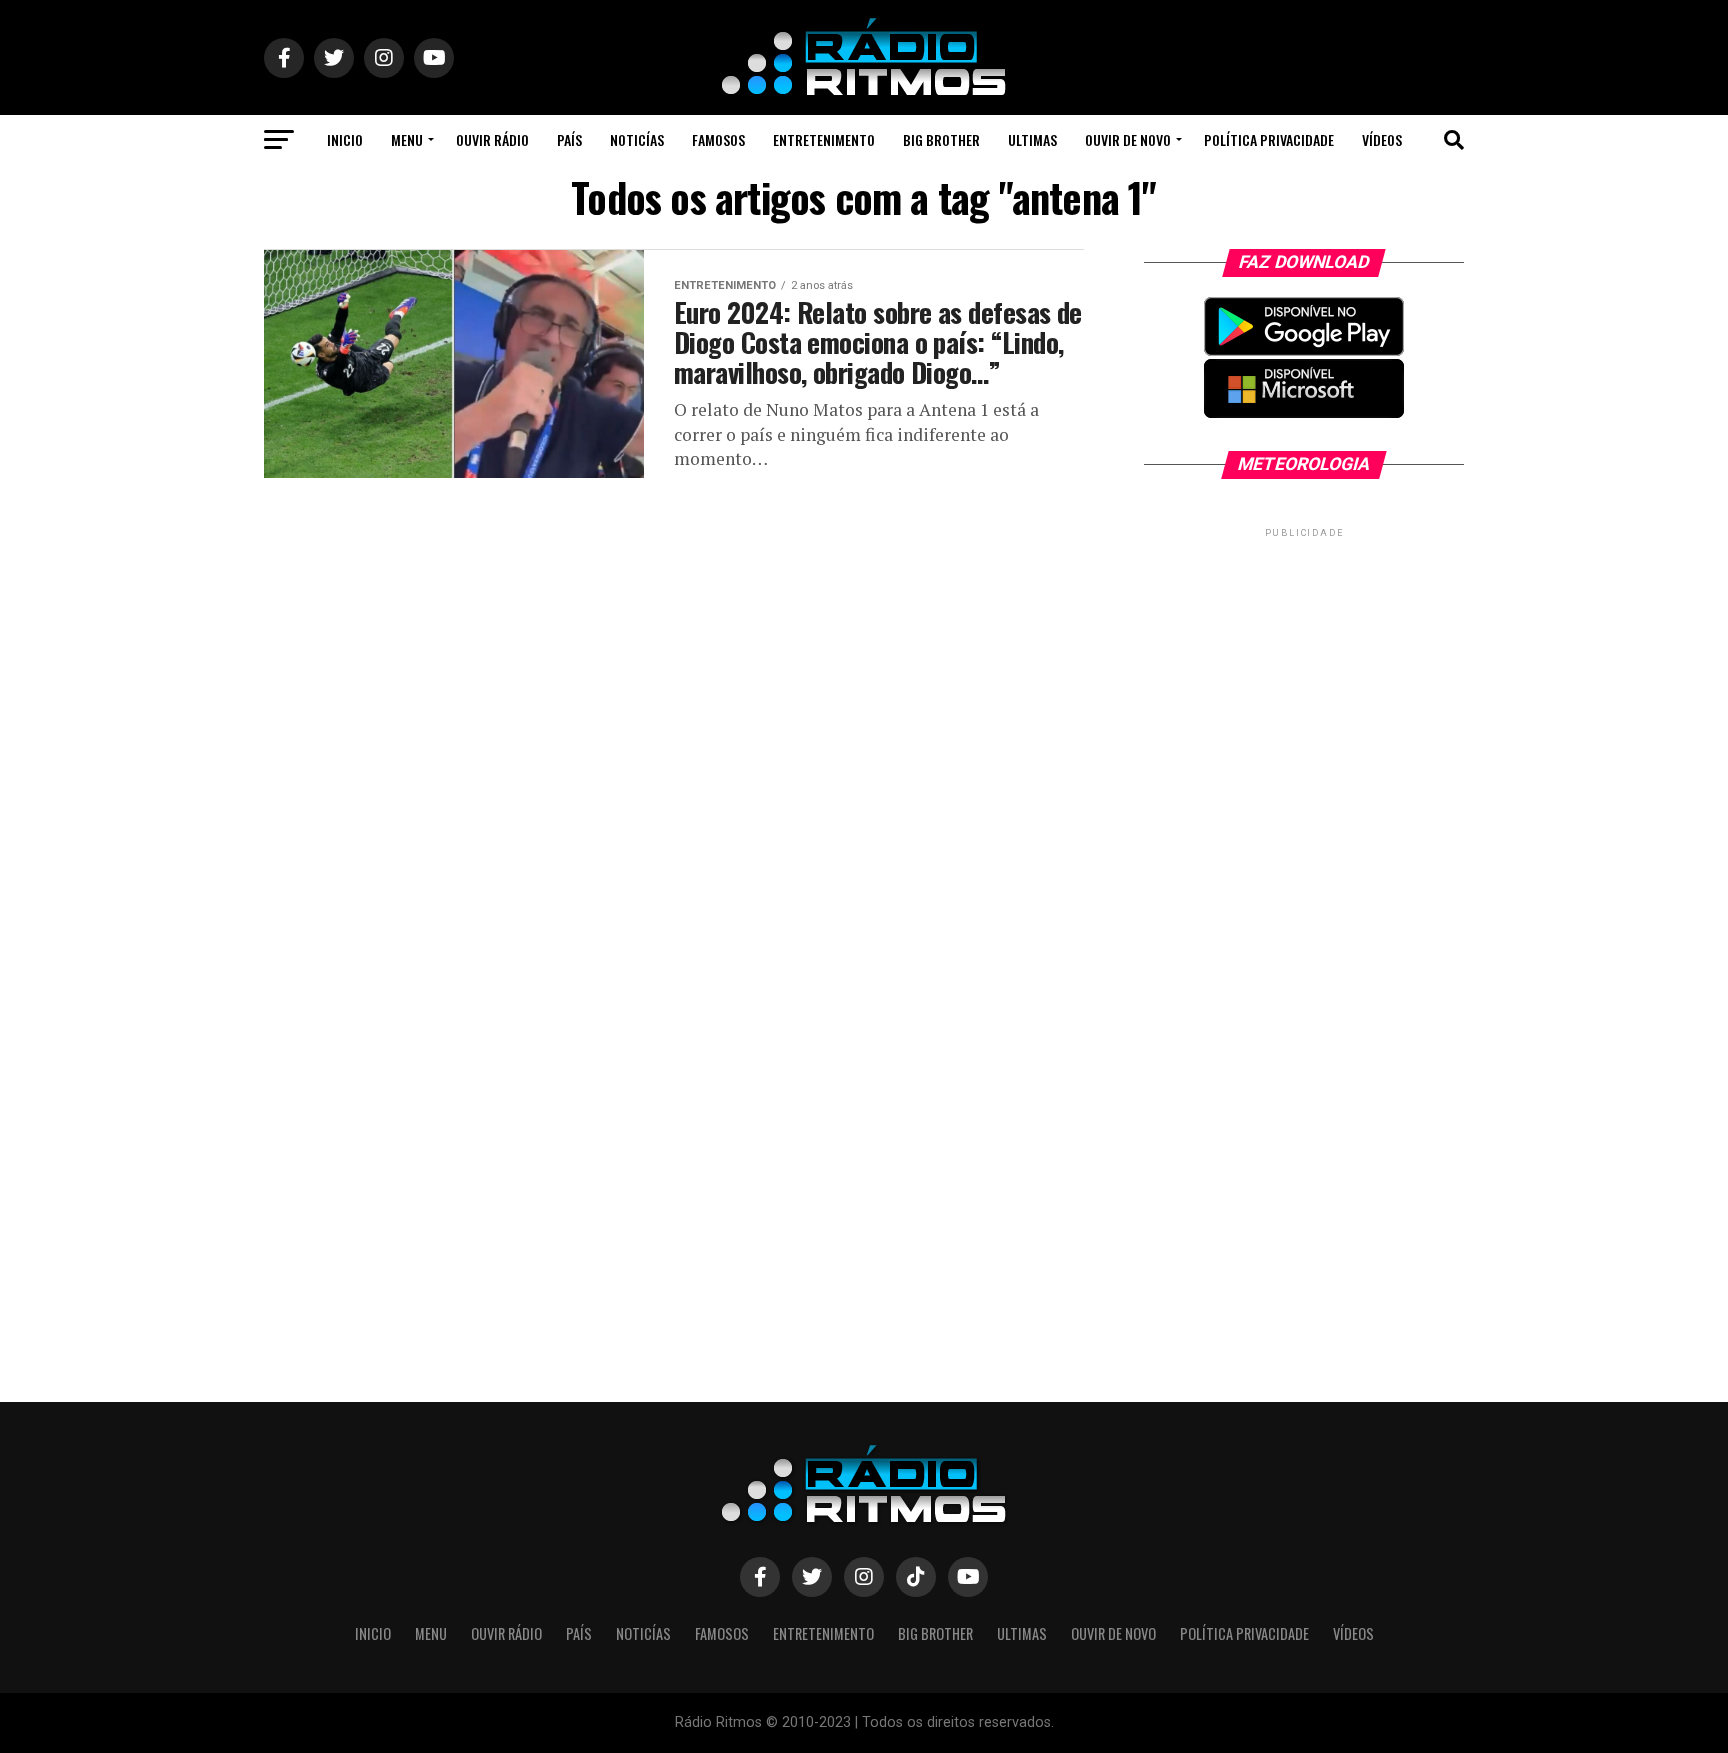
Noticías (637, 139)
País (569, 139)
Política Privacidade (1269, 139)
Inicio (345, 139)
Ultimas (1032, 139)
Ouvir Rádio (492, 139)
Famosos (718, 139)
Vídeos (1382, 139)
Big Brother (941, 139)
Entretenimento (824, 139)
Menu (407, 139)
